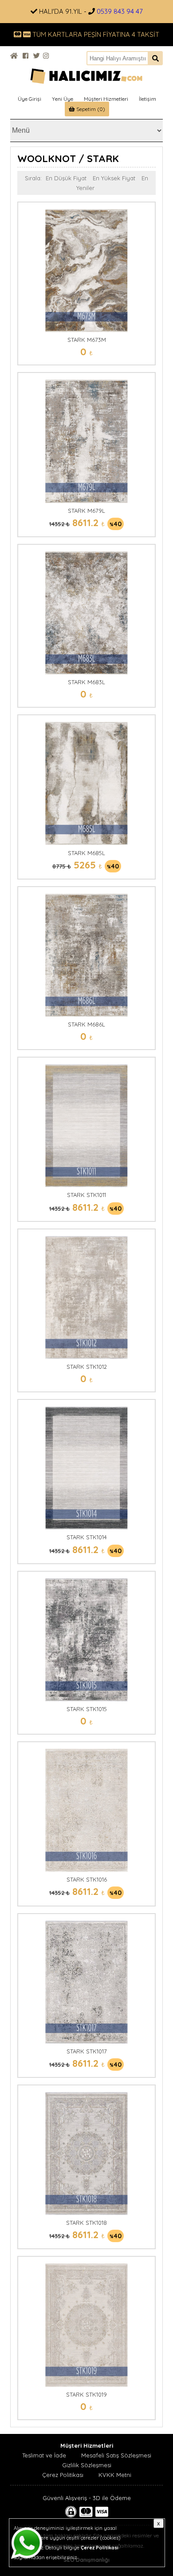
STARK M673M (87, 340)
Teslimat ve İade (44, 2455)
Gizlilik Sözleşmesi (87, 2465)
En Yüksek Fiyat (114, 178)
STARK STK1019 (86, 2394)
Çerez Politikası (63, 2475)
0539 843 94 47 (120, 11)
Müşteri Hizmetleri (106, 99)
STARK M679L (86, 511)
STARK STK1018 (86, 2223)
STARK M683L (86, 682)
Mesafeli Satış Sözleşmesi (116, 2455)
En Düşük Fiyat (66, 178)
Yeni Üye (63, 99)
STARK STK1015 (87, 1709)
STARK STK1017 (87, 2051)
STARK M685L (86, 853)
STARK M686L (86, 1024)
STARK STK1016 (87, 1879)
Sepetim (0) (90, 109)
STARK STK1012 (87, 1367)
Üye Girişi (29, 99)
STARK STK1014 (87, 1537)
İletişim (147, 99)
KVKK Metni (115, 2475)
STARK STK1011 (86, 1195)
